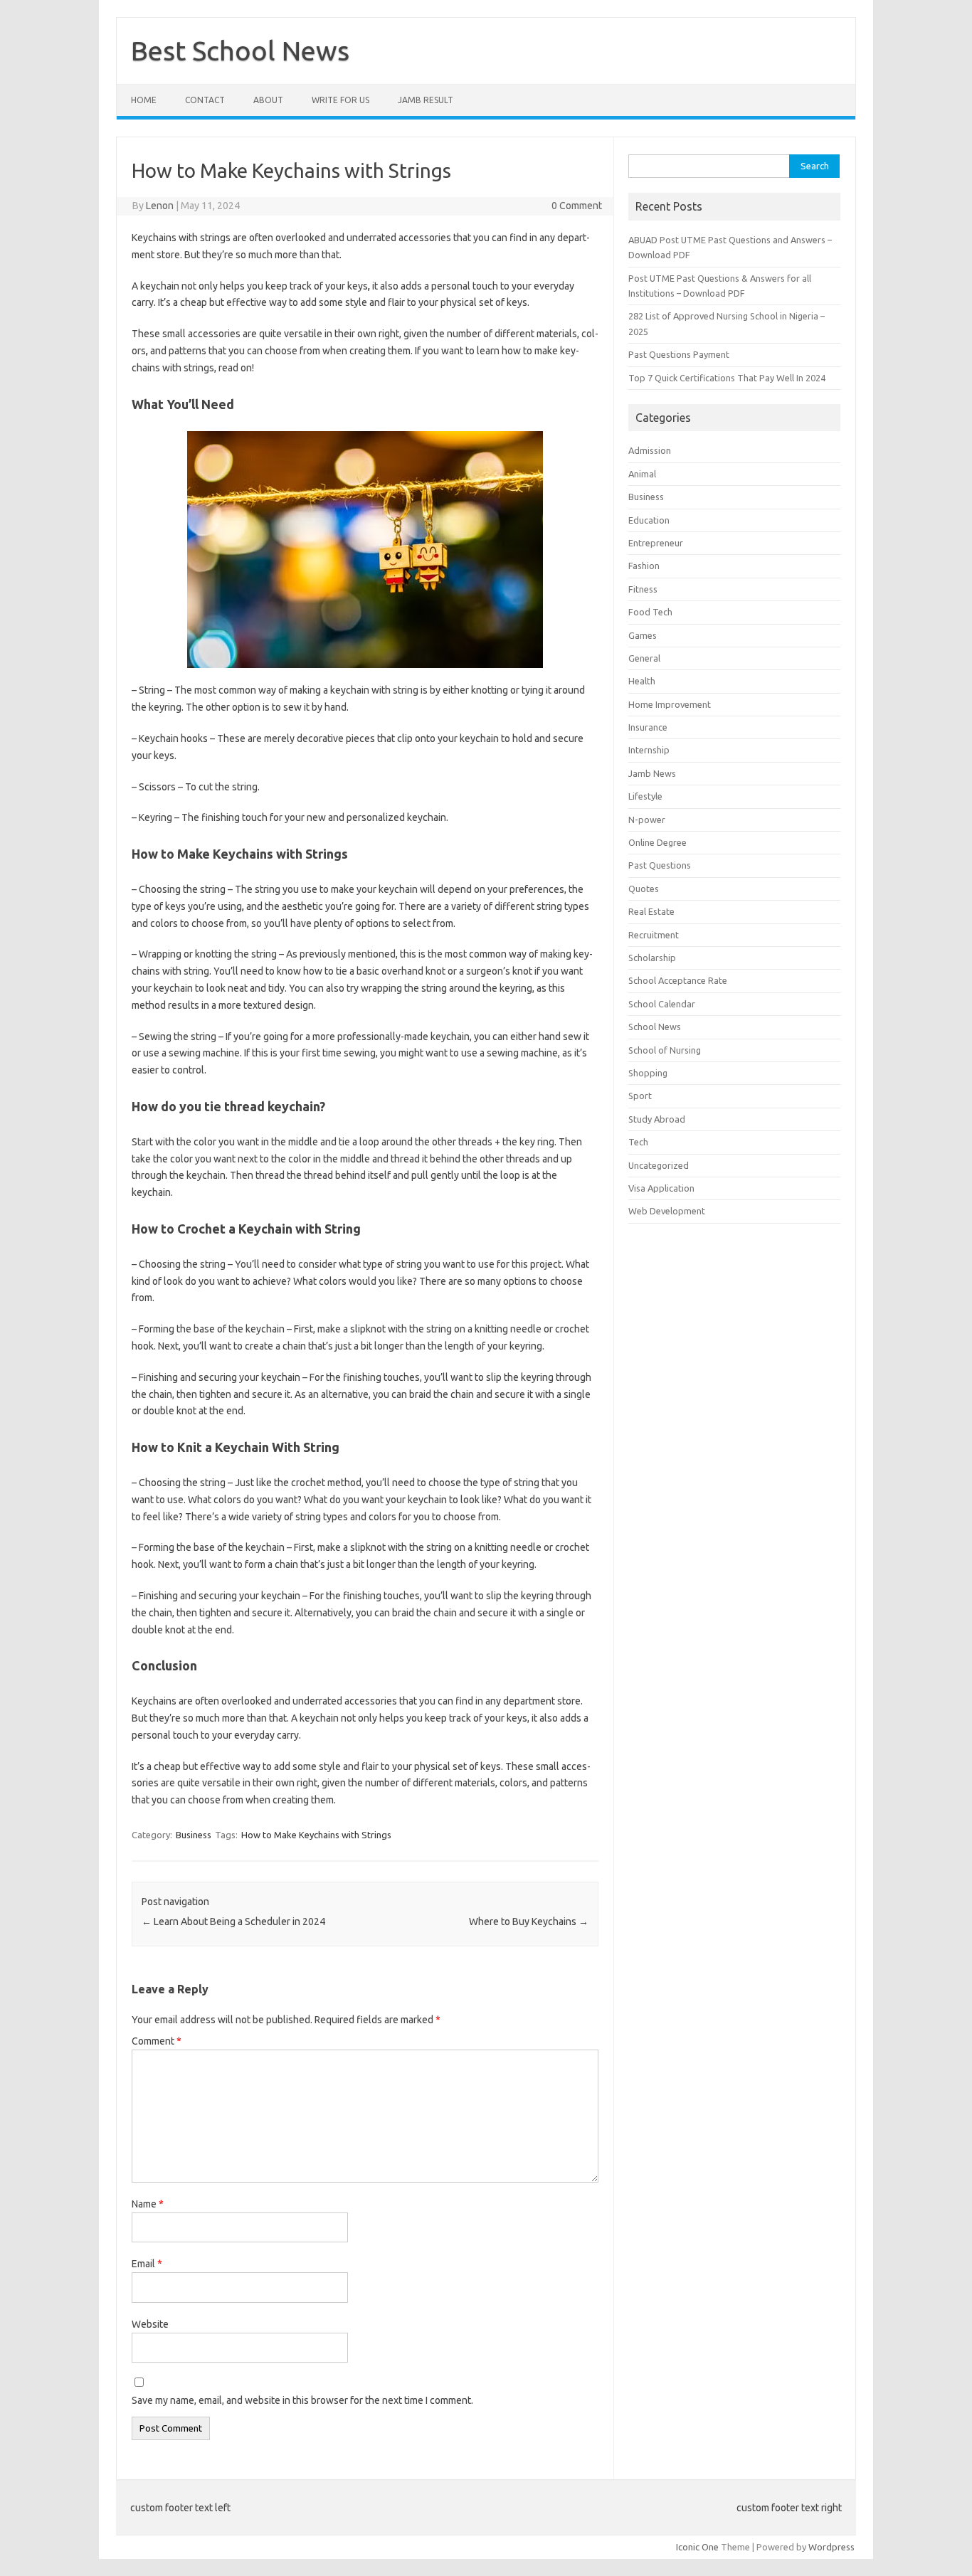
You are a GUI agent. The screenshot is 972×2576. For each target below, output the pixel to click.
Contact (205, 100)
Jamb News (652, 773)
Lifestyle (645, 796)
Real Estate (651, 911)
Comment (157, 2041)
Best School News (240, 51)
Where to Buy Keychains (529, 1922)
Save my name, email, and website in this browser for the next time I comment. (302, 2400)
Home (144, 100)
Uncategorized (659, 1165)
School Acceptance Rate (678, 980)
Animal (642, 474)
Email (147, 2264)
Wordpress (831, 2547)
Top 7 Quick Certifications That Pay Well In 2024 (727, 378)
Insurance (648, 727)
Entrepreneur (656, 543)
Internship (649, 750)
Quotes (644, 889)
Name (148, 2204)
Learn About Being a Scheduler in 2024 (233, 1922)
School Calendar (662, 1004)
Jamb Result (426, 100)
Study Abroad (657, 1119)
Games (643, 635)
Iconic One (697, 2547)
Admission (650, 450)
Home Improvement (670, 704)
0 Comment (577, 206)
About (268, 100)
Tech (638, 1142)
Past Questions (660, 865)
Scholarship (652, 958)
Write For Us (340, 100)
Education (649, 520)
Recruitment (654, 935)
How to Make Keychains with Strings (316, 1835)
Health (642, 681)
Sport (640, 1096)
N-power (647, 820)
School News (655, 1027)
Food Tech (650, 612)
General (644, 658)
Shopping (648, 1073)
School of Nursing (665, 1050)
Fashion (644, 566)
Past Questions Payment (679, 354)
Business (194, 1835)
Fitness (643, 589)
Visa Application (661, 1188)
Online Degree (657, 842)
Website (150, 2324)
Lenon (160, 206)
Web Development (667, 1211)
